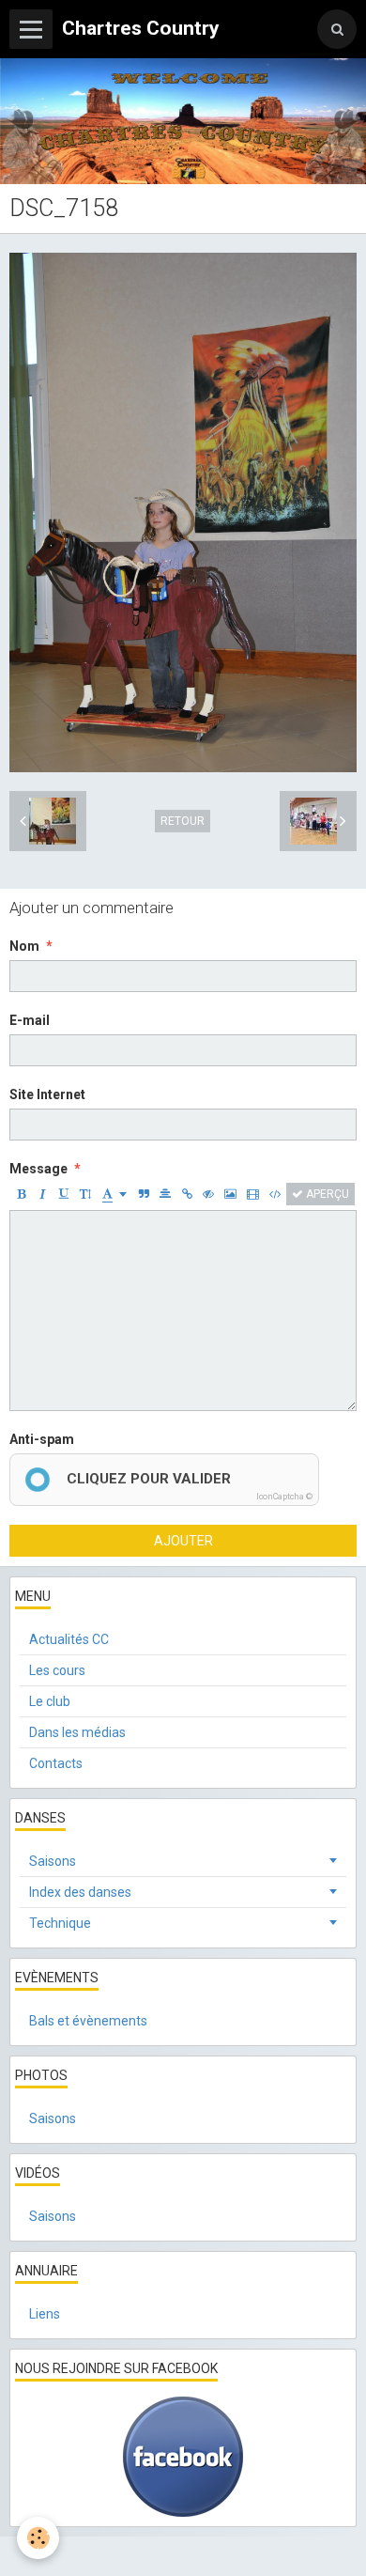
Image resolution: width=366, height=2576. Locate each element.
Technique (60, 1923)
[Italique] (42, 1194)
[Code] (275, 1194)
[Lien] (187, 1194)
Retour (183, 821)
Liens (45, 2314)
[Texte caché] (208, 1194)
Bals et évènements (88, 2021)
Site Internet (47, 1094)
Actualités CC (69, 1639)
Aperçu (326, 1194)
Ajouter (183, 1541)
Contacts (56, 1763)
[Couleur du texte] (114, 1194)
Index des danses (80, 1892)
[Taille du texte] (85, 1194)
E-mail (30, 1020)
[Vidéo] (253, 1194)
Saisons (53, 1861)
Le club (50, 1701)
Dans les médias (77, 1732)
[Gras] (21, 1194)
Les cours (57, 1670)
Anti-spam (42, 1439)
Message (38, 1169)
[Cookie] (38, 2538)
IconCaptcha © (284, 1497)
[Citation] (144, 1194)
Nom (24, 946)
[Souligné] (64, 1194)
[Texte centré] (165, 1194)
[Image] (230, 1194)
